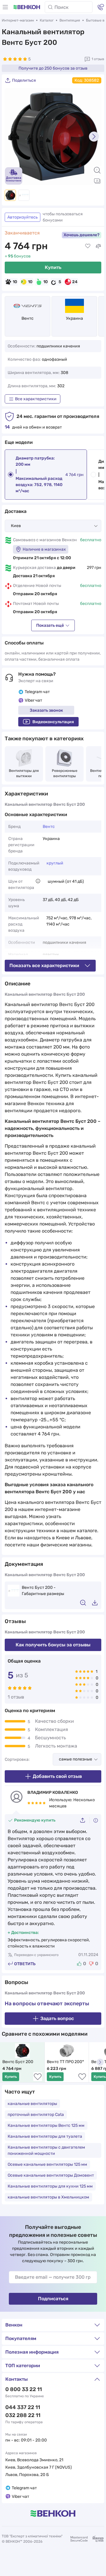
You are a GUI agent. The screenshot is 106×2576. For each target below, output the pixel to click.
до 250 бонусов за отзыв (53, 68)
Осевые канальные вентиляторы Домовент (51, 2175)
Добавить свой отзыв (57, 1776)
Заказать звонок (46, 710)
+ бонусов (18, 256)
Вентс (28, 318)
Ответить (25, 1964)
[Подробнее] (38, 881)
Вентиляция (70, 20)
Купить (53, 267)
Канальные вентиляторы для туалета (45, 2136)
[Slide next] (94, 137)
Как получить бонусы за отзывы (53, 1645)
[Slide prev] (12, 137)
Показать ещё (50, 625)
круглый (55, 863)
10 (15, 282)
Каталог (47, 20)
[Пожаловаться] (96, 1820)
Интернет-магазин (18, 20)
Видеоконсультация (53, 722)
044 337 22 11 (23, 2407)
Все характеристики (36, 399)
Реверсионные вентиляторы (65, 773)
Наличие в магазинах (44, 549)
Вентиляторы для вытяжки (24, 773)
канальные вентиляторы (32, 2104)
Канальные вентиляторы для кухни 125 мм (50, 2186)
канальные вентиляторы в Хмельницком (48, 2197)
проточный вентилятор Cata (36, 2115)
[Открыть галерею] (97, 181)
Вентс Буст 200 (18, 2062)
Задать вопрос (57, 2018)
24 (75, 282)
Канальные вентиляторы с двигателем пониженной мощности (46, 2150)
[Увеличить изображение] (97, 170)
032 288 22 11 (23, 2415)
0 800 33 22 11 (24, 2389)
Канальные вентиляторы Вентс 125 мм (46, 2125)
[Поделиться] (85, 1820)
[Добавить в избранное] (88, 246)
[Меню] (5, 7)
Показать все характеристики (44, 965)
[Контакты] (101, 7)
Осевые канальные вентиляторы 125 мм (47, 2164)
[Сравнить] (98, 246)
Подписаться (53, 2299)
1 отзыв (98, 59)
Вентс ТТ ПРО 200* (65, 2062)
